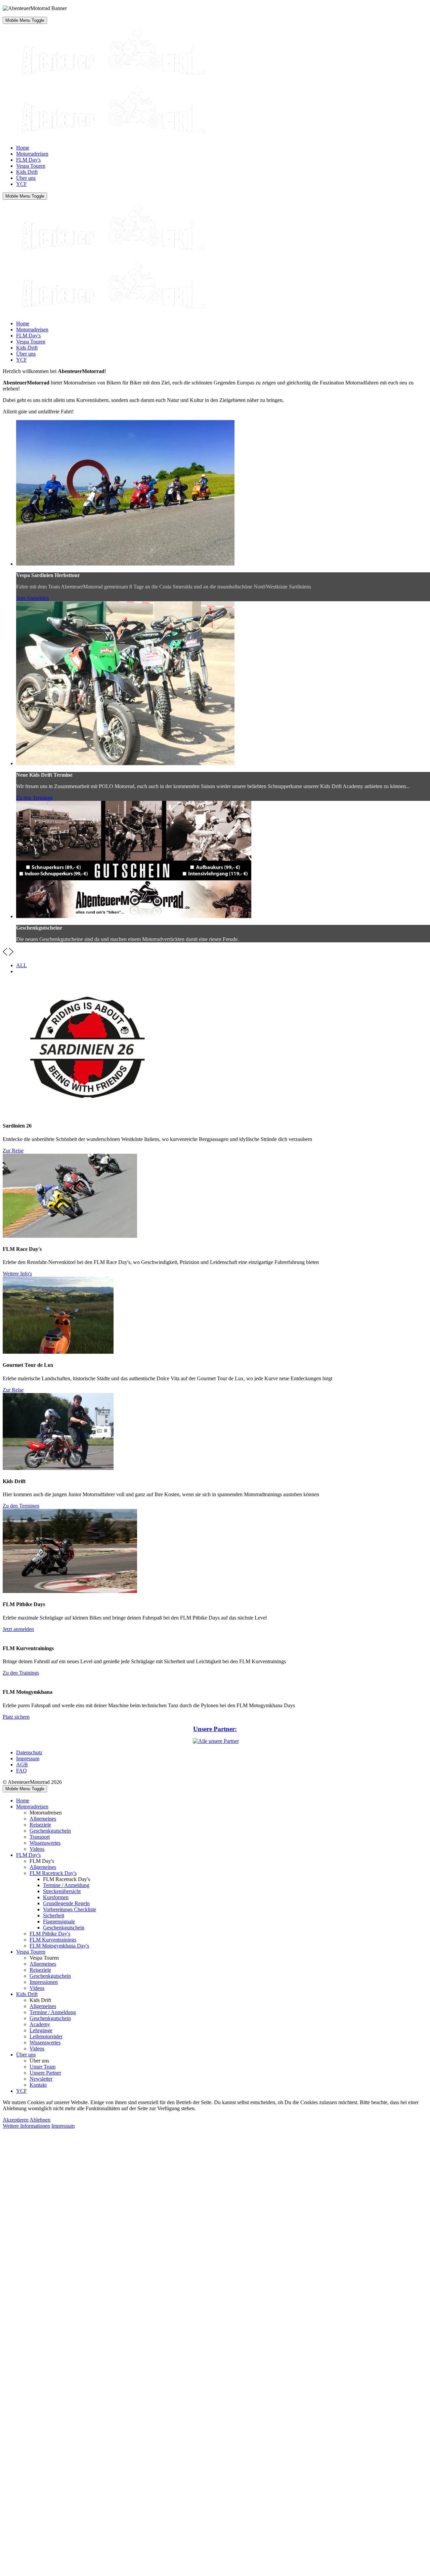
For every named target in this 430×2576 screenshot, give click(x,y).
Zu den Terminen (34, 798)
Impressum (63, 2126)
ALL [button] (21, 965)
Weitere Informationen (26, 2126)
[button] (5, 954)
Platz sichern (16, 1717)
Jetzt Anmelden (32, 598)
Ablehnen (40, 2120)
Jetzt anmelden (18, 1629)
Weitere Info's (17, 1274)
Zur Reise (13, 1151)
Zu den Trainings (21, 1673)
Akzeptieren (16, 2120)
